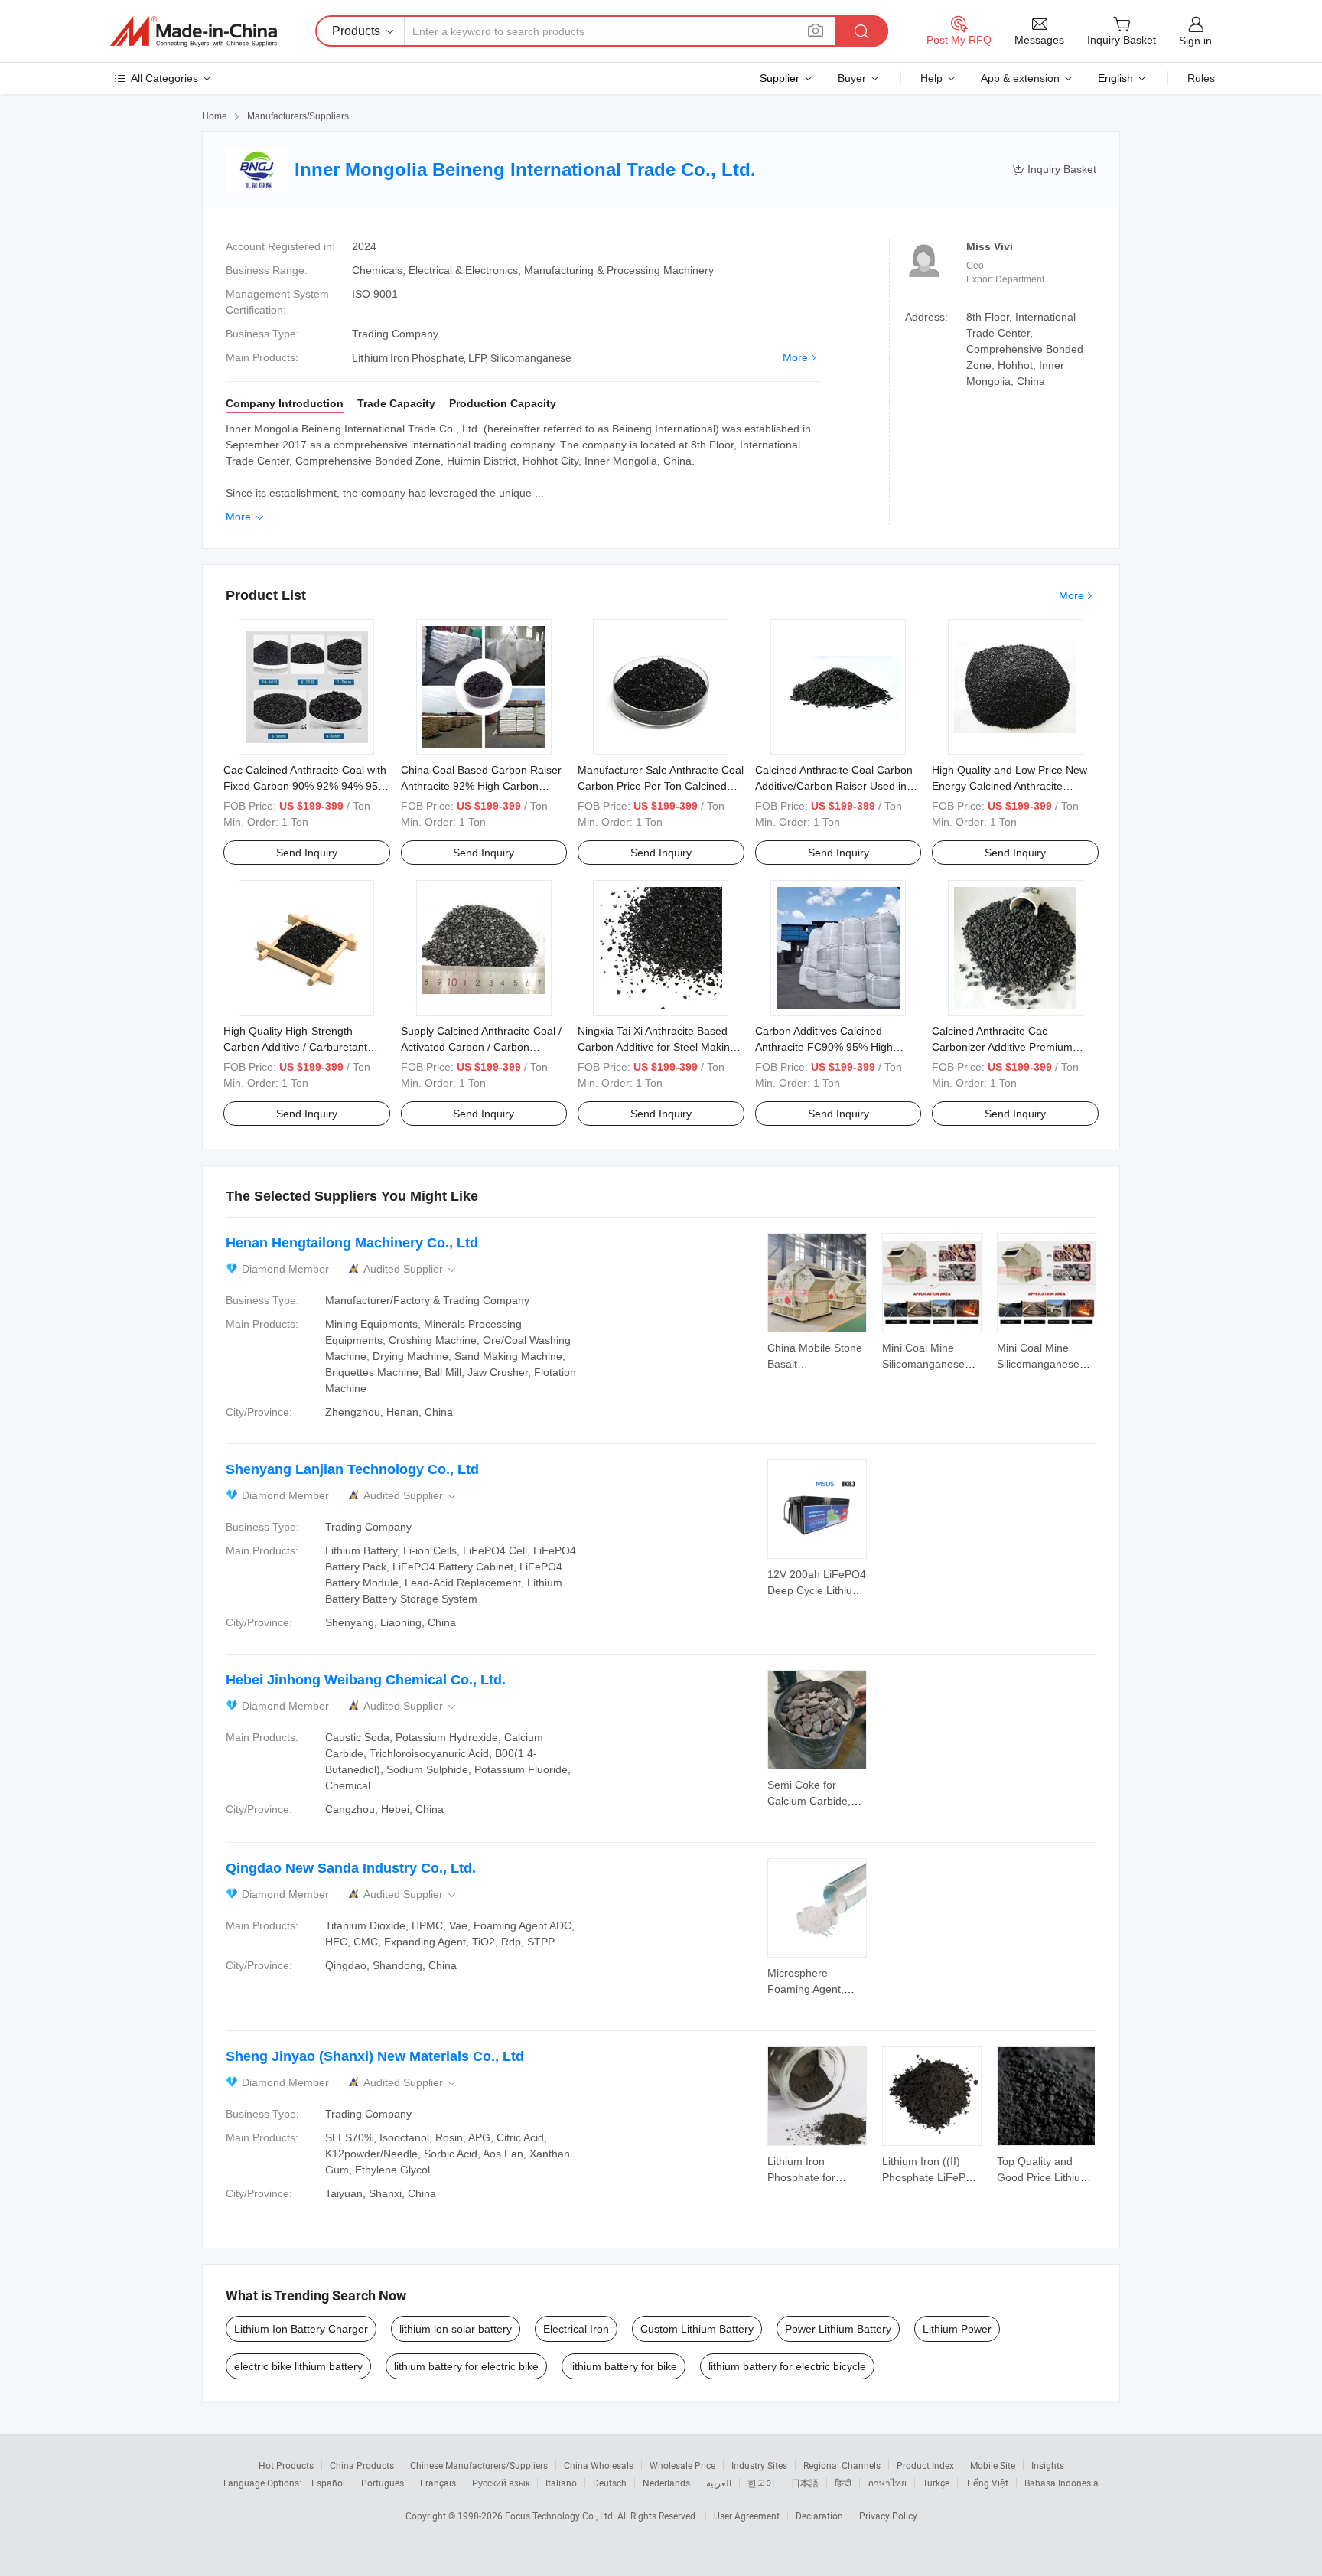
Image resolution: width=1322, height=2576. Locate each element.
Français (438, 2483)
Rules (1201, 78)
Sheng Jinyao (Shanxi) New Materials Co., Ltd (375, 2056)
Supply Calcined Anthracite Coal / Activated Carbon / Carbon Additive (481, 1047)
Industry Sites (759, 2465)
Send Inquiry (307, 853)
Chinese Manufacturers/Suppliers (479, 2465)
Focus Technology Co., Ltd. (561, 2516)
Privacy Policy (888, 2516)
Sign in (1195, 41)
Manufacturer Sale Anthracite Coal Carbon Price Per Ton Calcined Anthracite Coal (661, 786)
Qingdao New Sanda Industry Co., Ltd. (351, 1868)
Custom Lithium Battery (697, 2329)
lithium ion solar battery (456, 2329)
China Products (362, 2465)
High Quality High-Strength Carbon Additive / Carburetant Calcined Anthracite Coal (295, 1047)
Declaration (819, 2516)
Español (328, 2483)
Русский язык (501, 2483)
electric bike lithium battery (298, 2366)
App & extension (1020, 78)
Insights (1048, 2465)
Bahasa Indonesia (1062, 2483)
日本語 (805, 2483)
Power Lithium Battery (838, 2329)
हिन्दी (843, 2483)
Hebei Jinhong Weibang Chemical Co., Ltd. (366, 1680)
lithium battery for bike (624, 2366)
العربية (719, 2483)
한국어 (761, 2483)
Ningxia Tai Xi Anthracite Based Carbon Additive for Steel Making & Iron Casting (657, 1047)
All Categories (164, 78)
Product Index (925, 2465)
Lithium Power (957, 2329)
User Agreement (747, 2516)
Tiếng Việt (987, 2483)
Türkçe (936, 2483)
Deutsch (610, 2483)
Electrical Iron (576, 2329)
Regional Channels (842, 2465)
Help (931, 78)
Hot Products (286, 2465)
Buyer (852, 78)
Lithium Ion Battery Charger (301, 2329)
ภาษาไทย (887, 2483)
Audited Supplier (411, 1269)
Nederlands (666, 2483)
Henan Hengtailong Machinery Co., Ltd (352, 1243)
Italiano (561, 2483)
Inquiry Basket (1054, 170)
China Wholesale (599, 2465)
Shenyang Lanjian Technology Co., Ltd (352, 1469)
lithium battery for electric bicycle (787, 2366)
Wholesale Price (682, 2465)
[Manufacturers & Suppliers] (194, 31)
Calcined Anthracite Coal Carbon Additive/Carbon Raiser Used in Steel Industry (834, 786)
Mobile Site (993, 2465)
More (795, 357)
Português (383, 2483)
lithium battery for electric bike (466, 2366)
